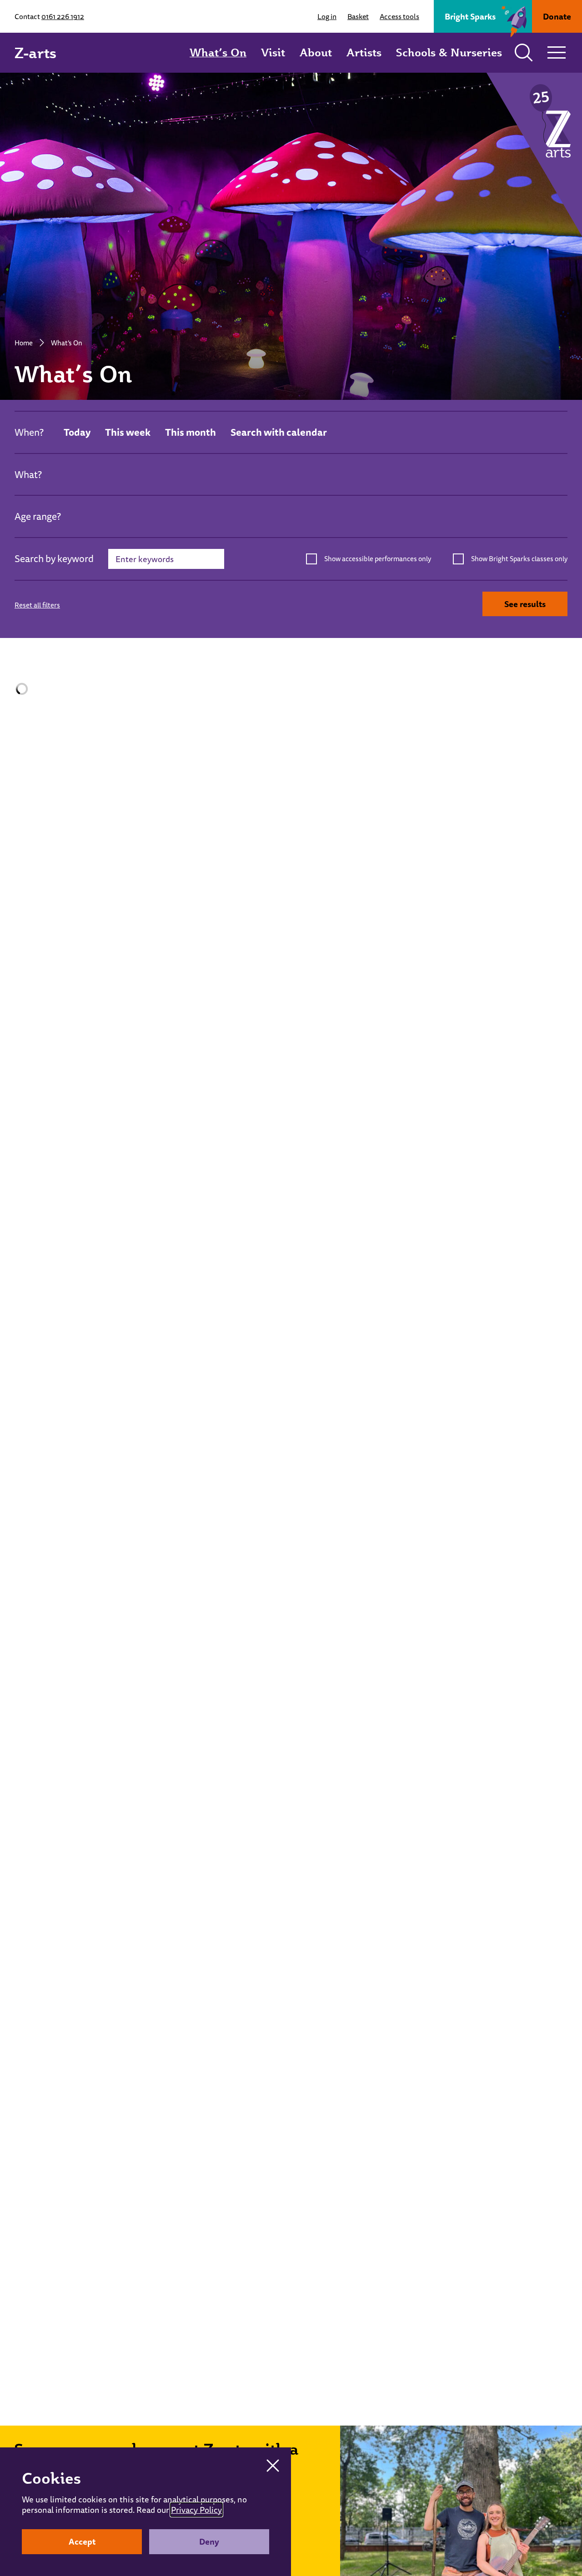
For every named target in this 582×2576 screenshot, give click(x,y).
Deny (209, 2541)
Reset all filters (37, 605)
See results (525, 604)
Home (24, 343)
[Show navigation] (557, 53)
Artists (364, 52)
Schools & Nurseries (449, 52)
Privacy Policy (196, 2510)
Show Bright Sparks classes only (519, 559)
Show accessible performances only (378, 559)
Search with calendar (279, 432)
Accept (82, 2541)
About (316, 52)
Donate (557, 16)
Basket (358, 16)
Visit (273, 52)
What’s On (218, 52)
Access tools (399, 16)
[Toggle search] (524, 53)
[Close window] (273, 2466)
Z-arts (35, 53)
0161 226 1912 (63, 16)
